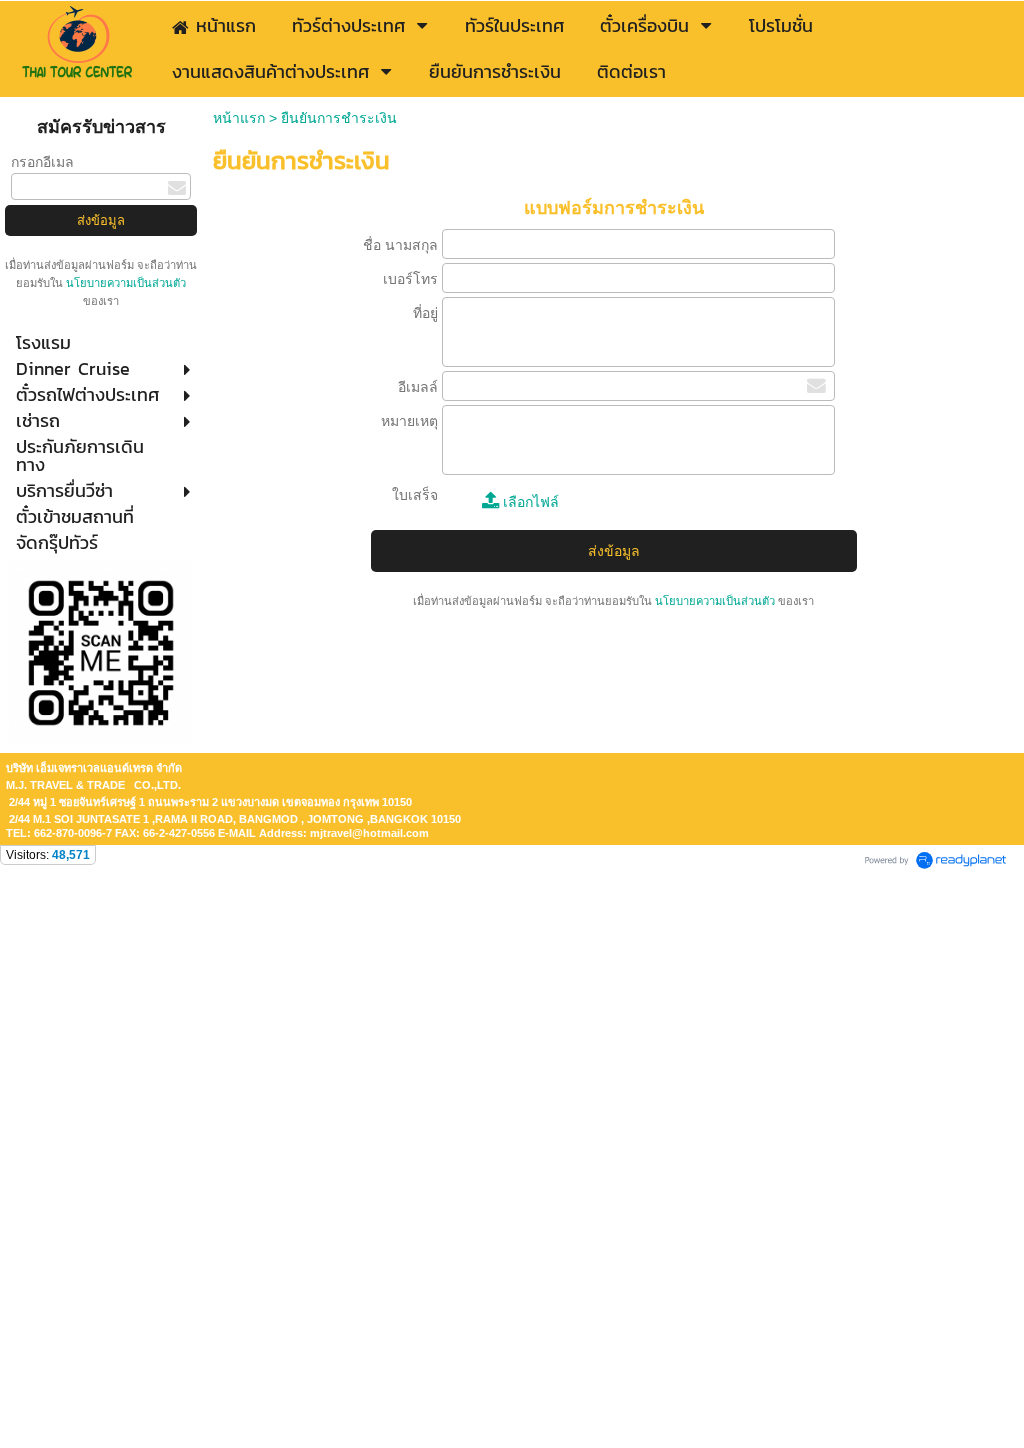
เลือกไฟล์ (529, 502)
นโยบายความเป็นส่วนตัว (124, 283)
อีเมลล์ (418, 387)
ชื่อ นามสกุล (400, 245)
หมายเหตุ (409, 421)
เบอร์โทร (410, 279)
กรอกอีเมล (42, 162)
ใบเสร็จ (415, 495)
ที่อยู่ (425, 313)
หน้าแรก (239, 118)
